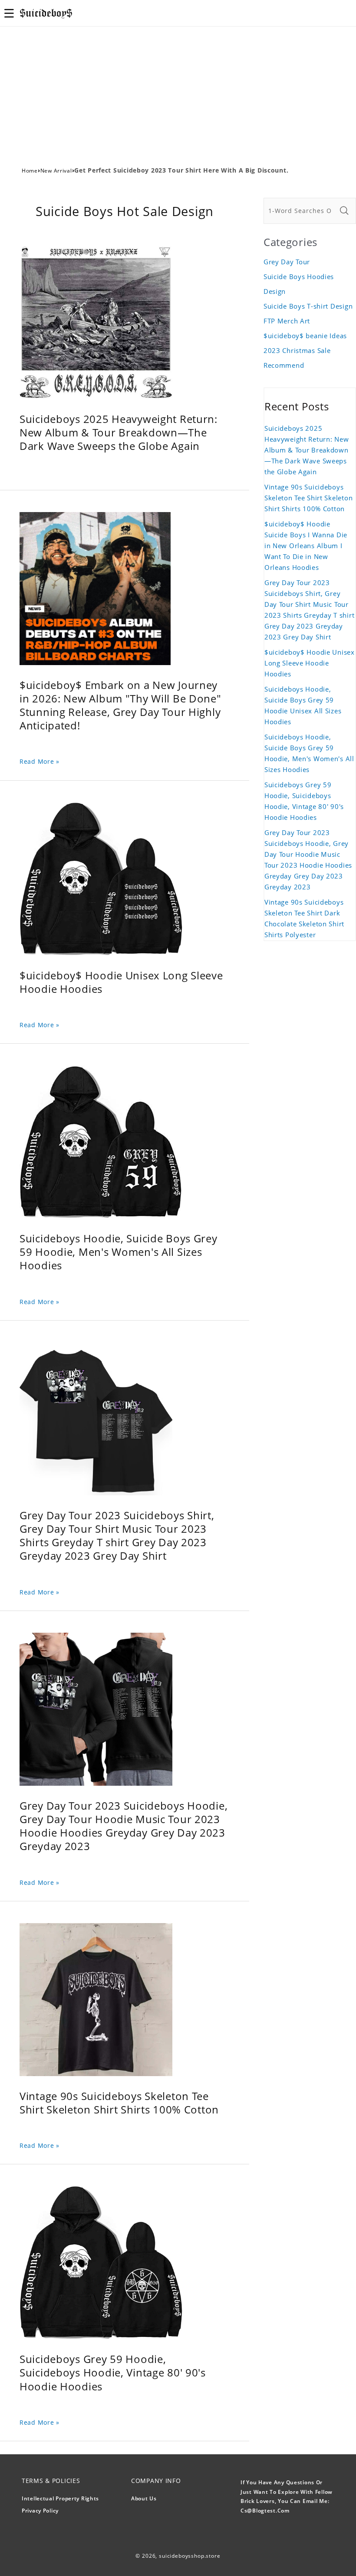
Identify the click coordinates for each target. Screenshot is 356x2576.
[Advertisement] (178, 92)
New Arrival (56, 171)
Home (30, 171)
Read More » (40, 761)
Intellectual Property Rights (60, 2498)
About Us (144, 2498)
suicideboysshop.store (190, 2556)
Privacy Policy (40, 2511)
